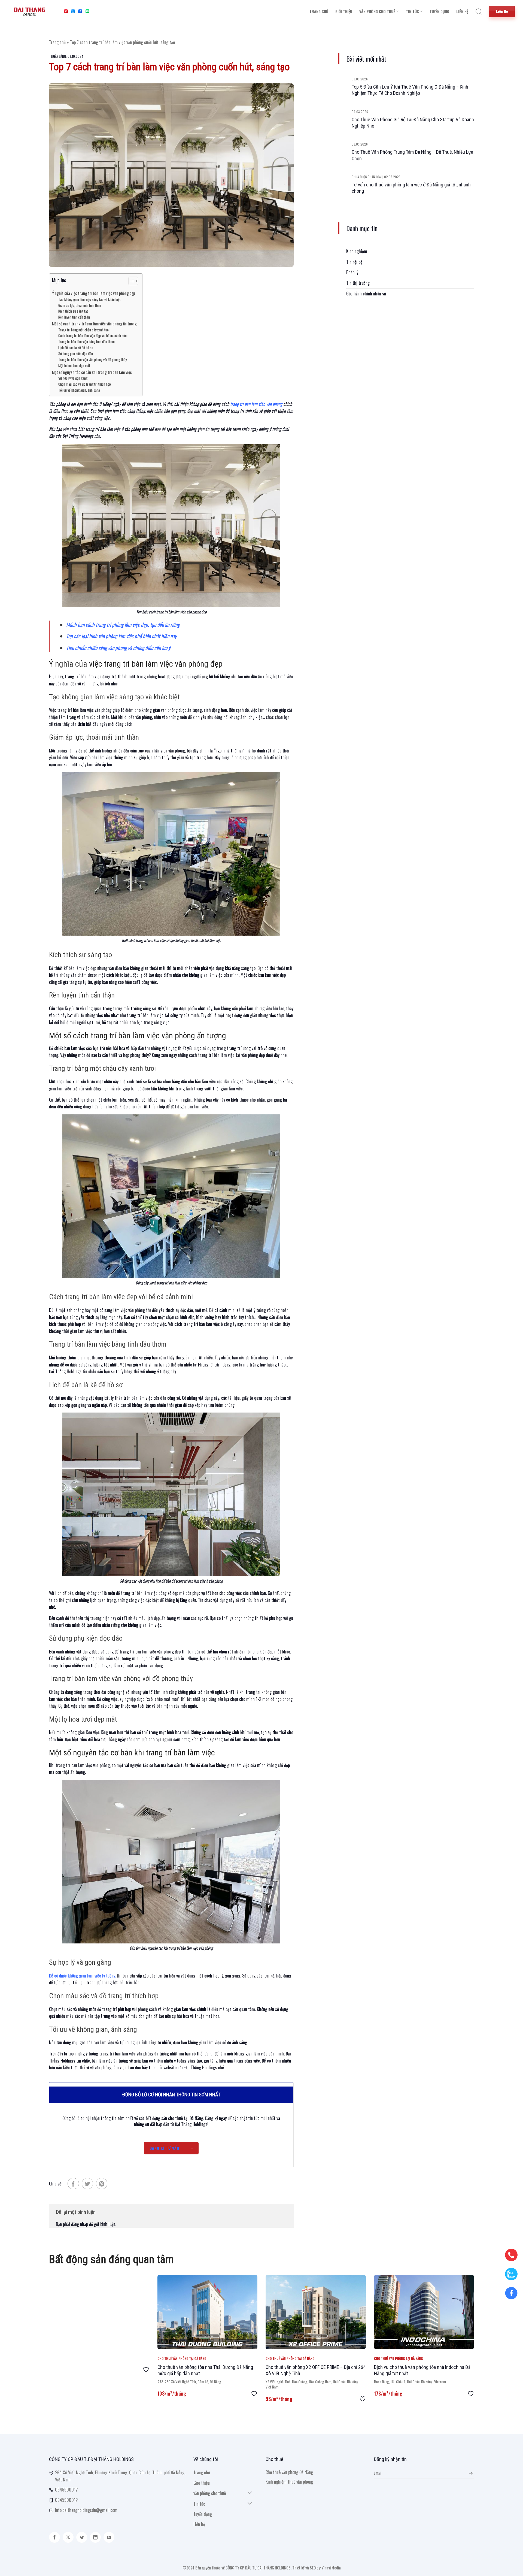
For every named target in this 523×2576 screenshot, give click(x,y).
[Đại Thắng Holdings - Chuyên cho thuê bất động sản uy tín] (30, 11)
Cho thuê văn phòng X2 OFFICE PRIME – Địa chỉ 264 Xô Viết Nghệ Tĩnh (316, 2370)
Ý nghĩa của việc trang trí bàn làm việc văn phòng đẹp (94, 293)
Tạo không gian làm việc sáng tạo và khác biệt (89, 299)
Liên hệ (462, 11)
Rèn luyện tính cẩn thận (74, 317)
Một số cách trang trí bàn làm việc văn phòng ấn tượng (94, 323)
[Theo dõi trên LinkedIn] (95, 2537)
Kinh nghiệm (357, 251)
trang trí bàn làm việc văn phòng (256, 404)
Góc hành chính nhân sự (366, 293)
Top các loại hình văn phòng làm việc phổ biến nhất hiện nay (121, 636)
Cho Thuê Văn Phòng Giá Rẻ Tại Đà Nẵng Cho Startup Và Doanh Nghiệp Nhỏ (413, 123)
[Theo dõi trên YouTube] (109, 2537)
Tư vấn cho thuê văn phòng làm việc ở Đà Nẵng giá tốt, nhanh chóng (411, 188)
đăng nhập (80, 2224)
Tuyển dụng (439, 11)
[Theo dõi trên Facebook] (54, 2537)
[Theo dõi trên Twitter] (82, 2537)
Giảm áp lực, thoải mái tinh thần (80, 305)
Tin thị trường (358, 283)
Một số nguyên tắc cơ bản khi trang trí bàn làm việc (92, 372)
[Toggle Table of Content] (131, 281)
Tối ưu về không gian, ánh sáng (79, 390)
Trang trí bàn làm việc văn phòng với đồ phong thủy (92, 359)
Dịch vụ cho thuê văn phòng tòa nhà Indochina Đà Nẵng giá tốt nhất (422, 2370)
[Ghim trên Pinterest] (102, 2184)
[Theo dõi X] (68, 2537)
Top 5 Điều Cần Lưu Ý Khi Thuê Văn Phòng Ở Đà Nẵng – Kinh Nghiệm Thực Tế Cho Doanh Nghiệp (410, 90)
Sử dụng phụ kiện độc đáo (76, 353)
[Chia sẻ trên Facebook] (73, 2184)
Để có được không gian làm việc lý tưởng (82, 1976)
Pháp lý (352, 272)
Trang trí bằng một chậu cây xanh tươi (84, 330)
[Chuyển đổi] (250, 2493)
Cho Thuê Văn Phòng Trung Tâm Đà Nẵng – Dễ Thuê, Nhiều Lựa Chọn (412, 155)
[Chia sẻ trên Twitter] (87, 2184)
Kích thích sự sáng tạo (73, 311)
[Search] (479, 11)
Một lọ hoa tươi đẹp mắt (74, 365)
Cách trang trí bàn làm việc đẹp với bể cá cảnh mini (93, 335)
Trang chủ (319, 11)
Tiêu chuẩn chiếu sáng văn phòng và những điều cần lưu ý (118, 648)
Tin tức (412, 11)
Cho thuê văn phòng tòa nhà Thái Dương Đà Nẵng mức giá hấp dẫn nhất (205, 2370)
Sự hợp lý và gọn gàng (73, 378)
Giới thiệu (344, 11)
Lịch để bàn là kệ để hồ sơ (76, 347)
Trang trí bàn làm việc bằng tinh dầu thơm (86, 341)
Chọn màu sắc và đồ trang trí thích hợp (85, 384)
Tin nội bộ (354, 262)
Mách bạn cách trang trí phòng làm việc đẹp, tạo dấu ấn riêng (123, 625)
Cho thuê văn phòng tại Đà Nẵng (182, 2359)
